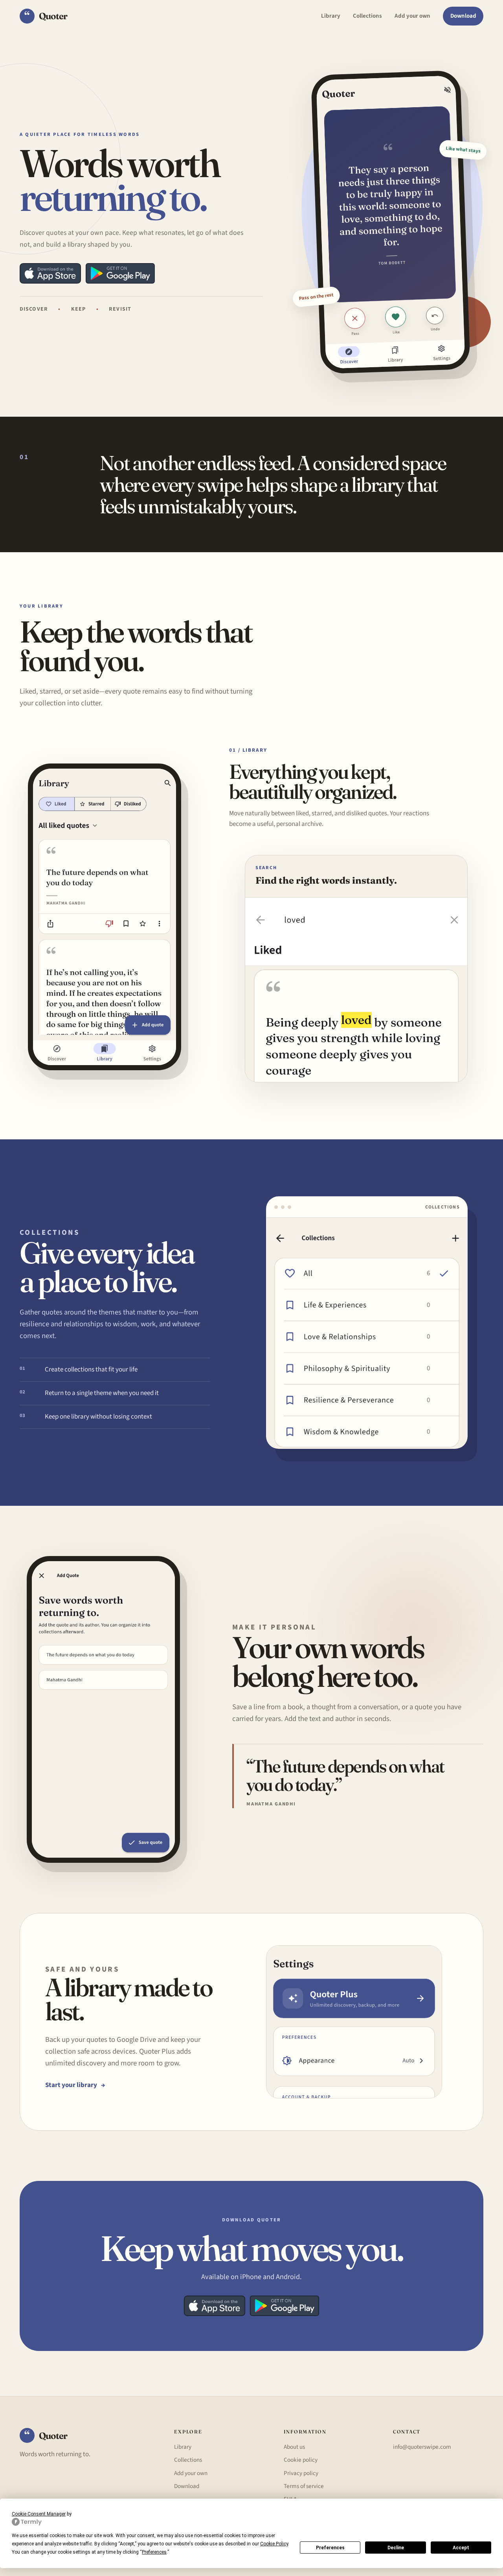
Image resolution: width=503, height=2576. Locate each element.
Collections (367, 16)
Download (463, 16)
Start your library (75, 2085)
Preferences (330, 2548)
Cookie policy (301, 2460)
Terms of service (304, 2486)
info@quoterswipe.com (422, 2447)
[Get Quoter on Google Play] (120, 273)
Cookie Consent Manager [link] (39, 2514)
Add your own (412, 16)
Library (331, 16)
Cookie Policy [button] (274, 2544)
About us (294, 2447)
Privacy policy (301, 2473)
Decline (396, 2548)
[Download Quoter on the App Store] (50, 273)
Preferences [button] (154, 2552)
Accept (461, 2548)
